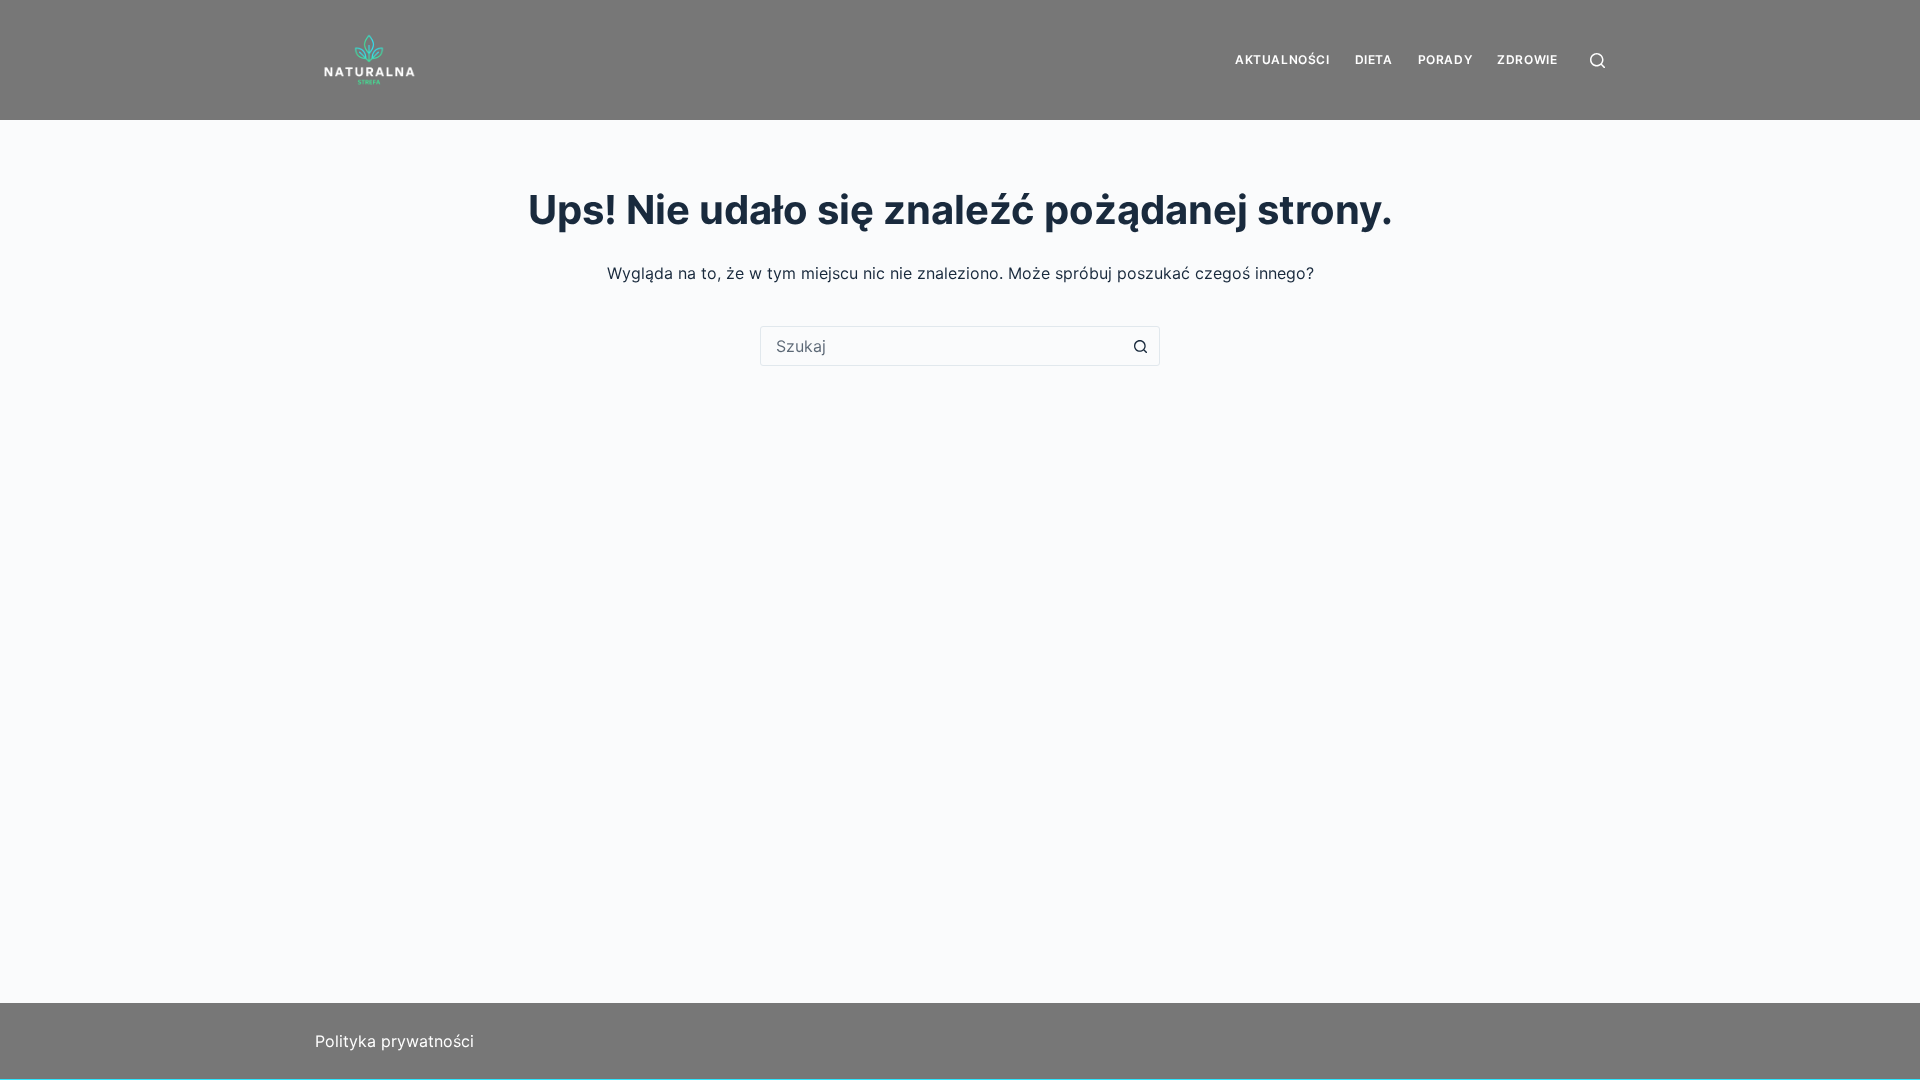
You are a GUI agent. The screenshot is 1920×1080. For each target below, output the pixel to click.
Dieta (1374, 59)
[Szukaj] (1597, 60)
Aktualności (1282, 59)
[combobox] (941, 346)
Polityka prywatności (394, 1041)
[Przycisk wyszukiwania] (1140, 346)
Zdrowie (1527, 59)
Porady (1445, 59)
